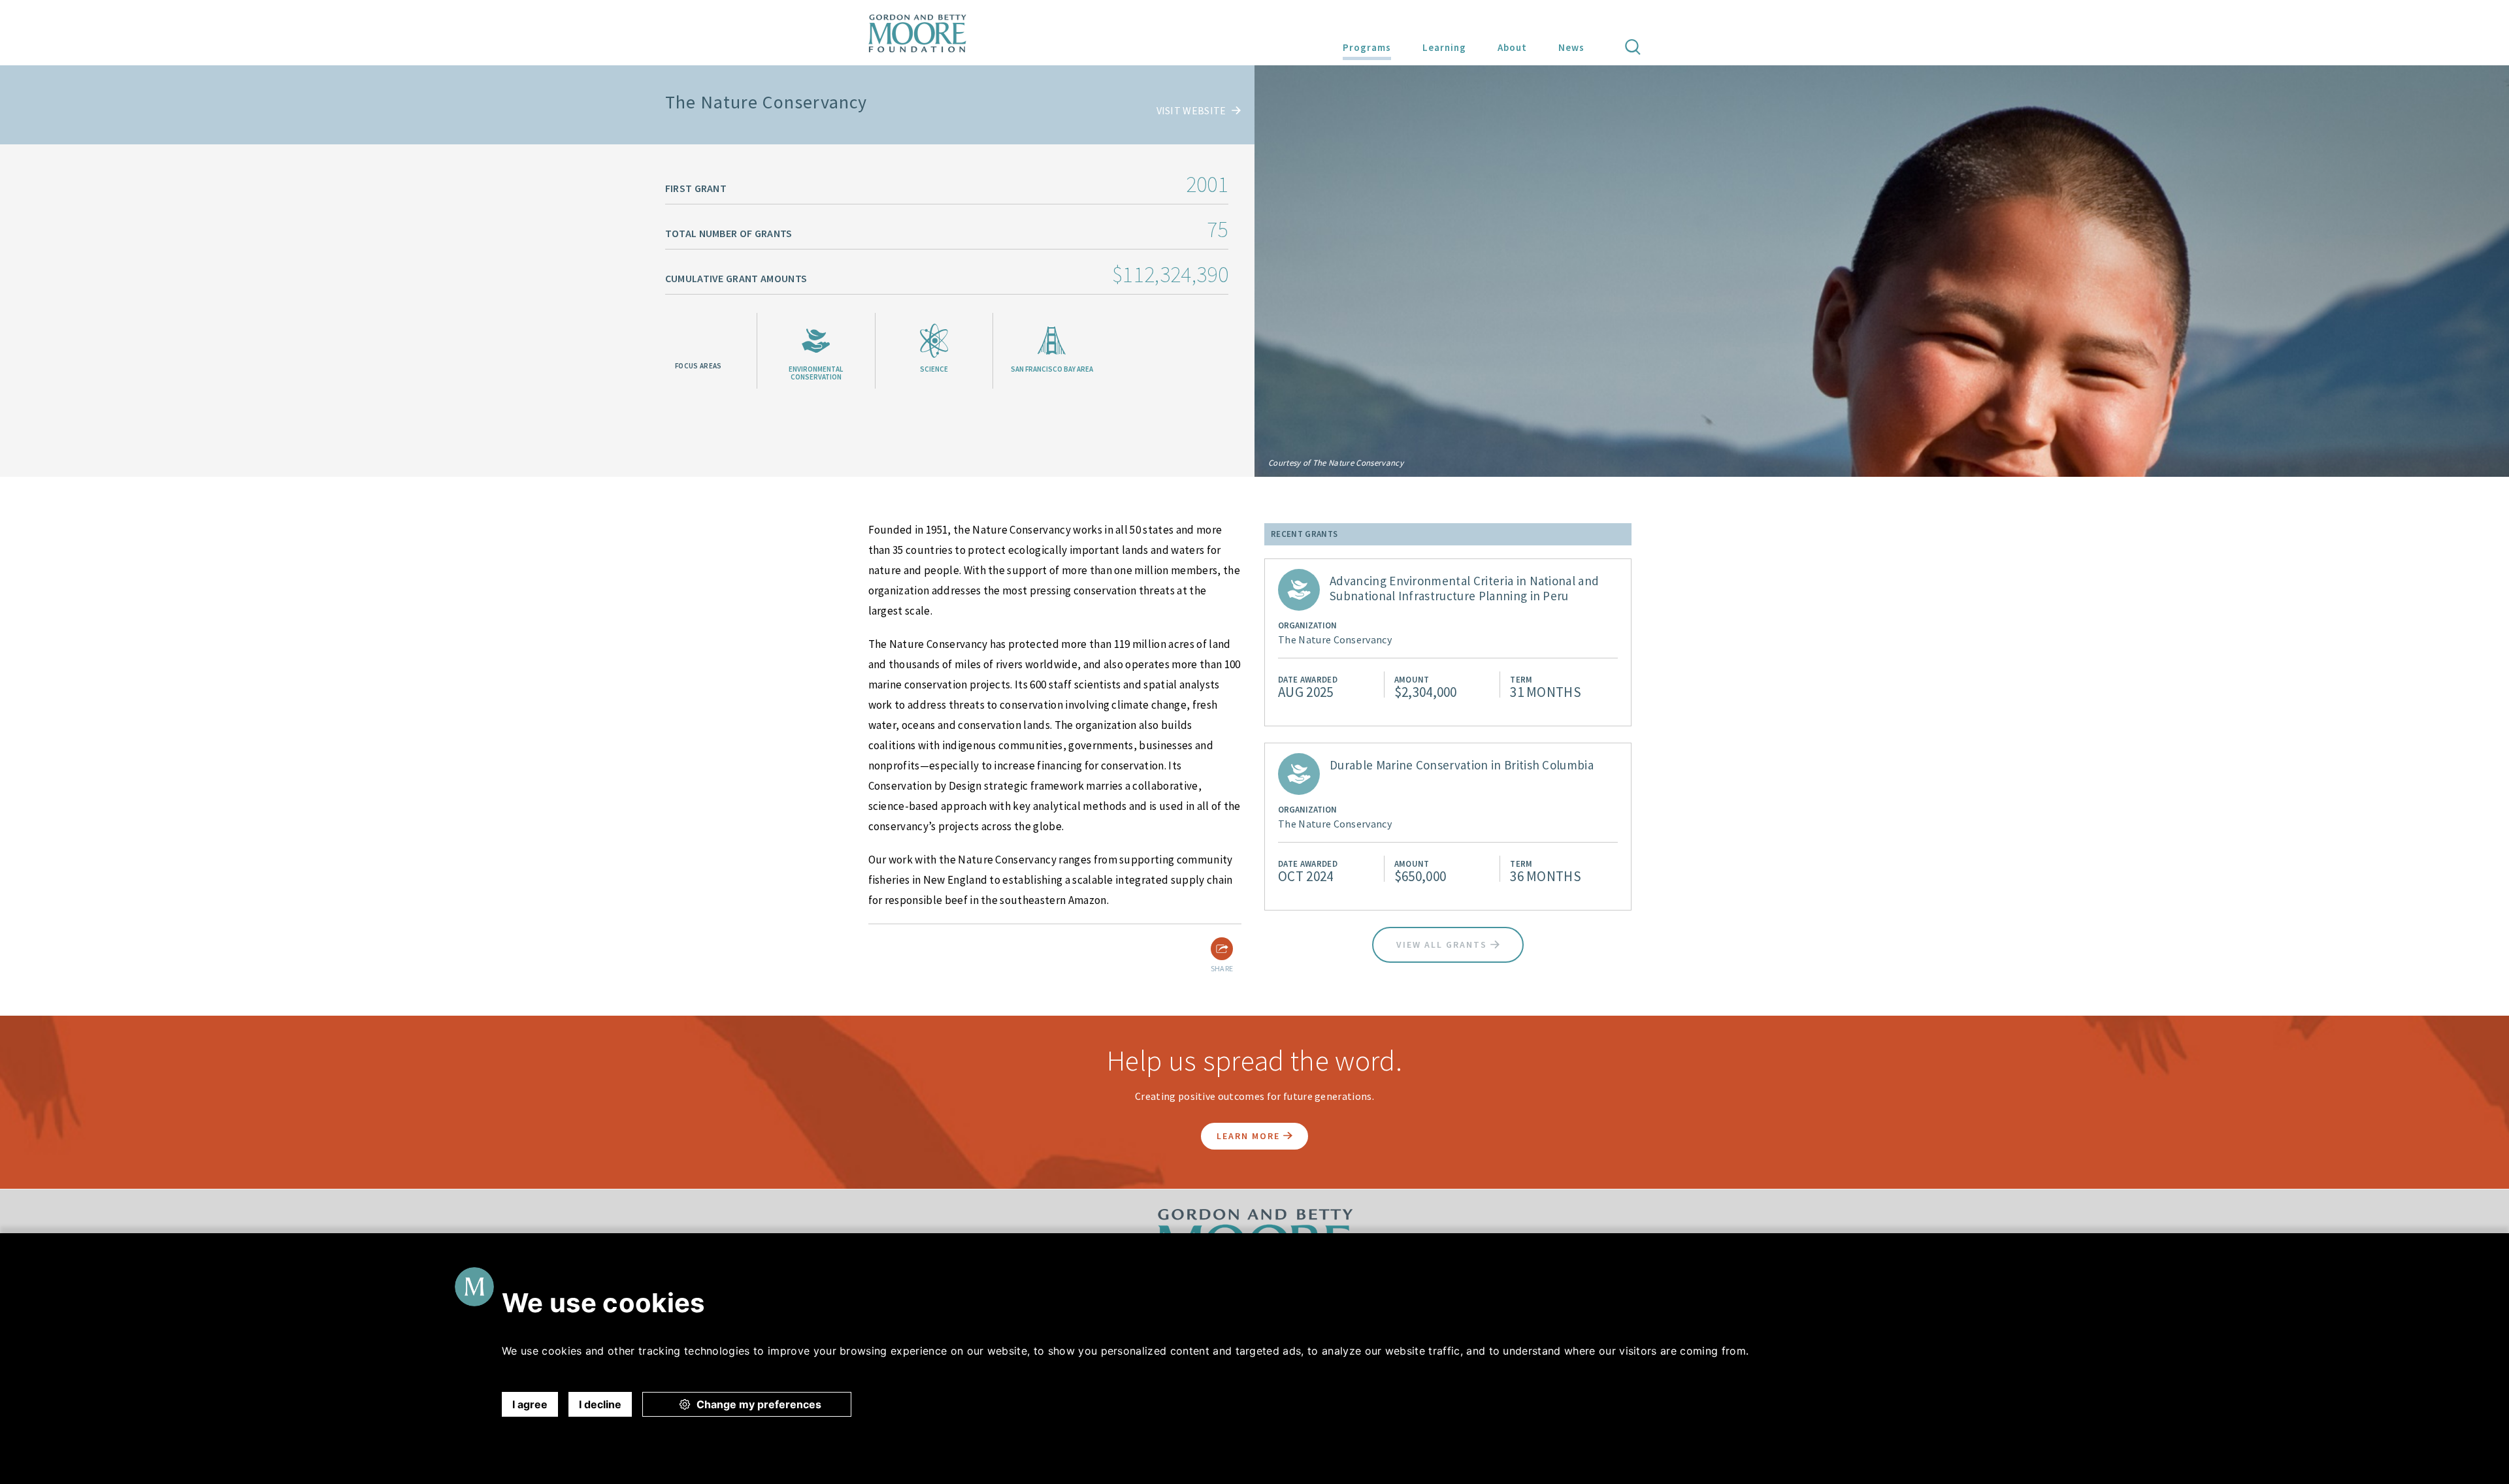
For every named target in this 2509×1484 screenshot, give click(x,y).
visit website (1192, 110)
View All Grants (1443, 944)
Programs (1367, 47)
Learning (1444, 47)
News (1571, 47)
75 (1218, 229)
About (1512, 47)
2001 (1207, 184)
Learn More (1250, 1136)
